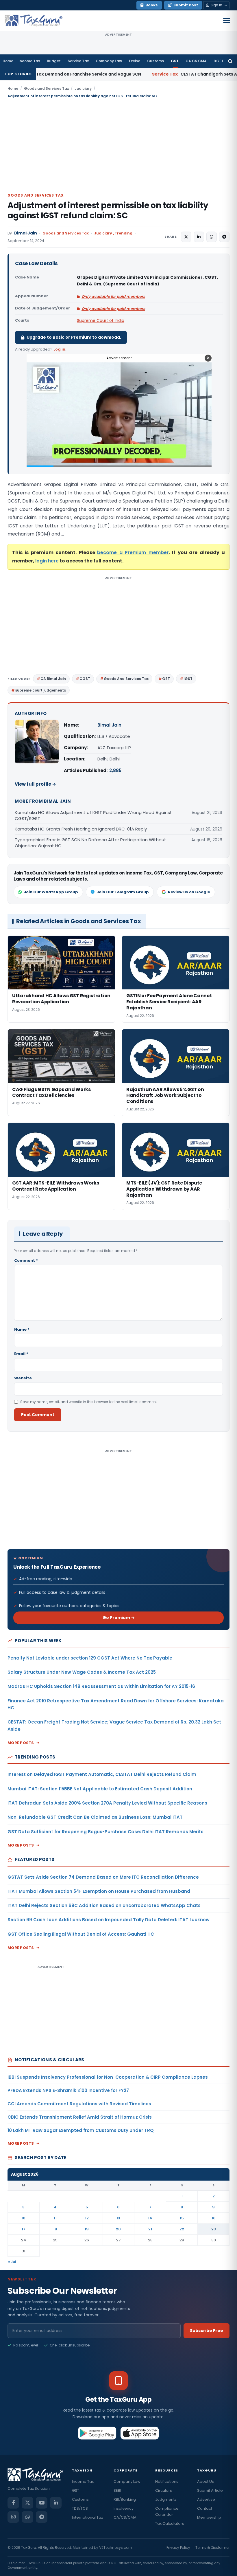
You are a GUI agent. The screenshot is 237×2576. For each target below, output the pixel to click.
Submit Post (186, 5)
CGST (85, 679)
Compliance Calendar (167, 2511)
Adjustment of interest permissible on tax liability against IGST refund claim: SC (108, 210)
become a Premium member (133, 552)
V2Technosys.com (116, 2547)
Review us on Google (189, 892)
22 (182, 2229)
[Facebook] (13, 2503)
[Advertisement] (118, 145)
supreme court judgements (40, 690)
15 (182, 2218)
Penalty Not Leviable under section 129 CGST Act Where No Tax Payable (90, 1658)
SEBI (117, 2490)
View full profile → (35, 784)
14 (150, 2218)
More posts (21, 1743)
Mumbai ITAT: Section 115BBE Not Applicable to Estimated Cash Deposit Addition (100, 1789)
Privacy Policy (178, 2547)
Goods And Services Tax (126, 679)
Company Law (109, 61)
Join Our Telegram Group (123, 892)
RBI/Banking (125, 2499)
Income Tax (29, 61)
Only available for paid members (113, 297)
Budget (54, 61)
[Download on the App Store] (140, 2433)
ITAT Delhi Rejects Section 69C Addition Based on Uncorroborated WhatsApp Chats (104, 1905)
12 (87, 2218)
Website (23, 1378)
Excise (135, 61)
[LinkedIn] (56, 2503)
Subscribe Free (207, 2331)
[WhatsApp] (27, 2517)
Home (8, 61)
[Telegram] (42, 2517)
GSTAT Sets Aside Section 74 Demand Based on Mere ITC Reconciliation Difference (103, 1877)
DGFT (219, 61)
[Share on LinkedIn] (199, 237)
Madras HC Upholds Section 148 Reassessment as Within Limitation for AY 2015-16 (101, 1686)
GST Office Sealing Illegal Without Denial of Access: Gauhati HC (81, 1934)
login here (47, 561)
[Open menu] (227, 21)
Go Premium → (119, 1618)
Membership (209, 2517)
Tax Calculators (170, 2523)
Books (152, 5)
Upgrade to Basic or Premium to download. (74, 337)
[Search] (230, 61)
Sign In (216, 5)
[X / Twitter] (27, 2503)
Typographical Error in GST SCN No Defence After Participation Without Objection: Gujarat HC (90, 843)
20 (118, 2229)
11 (55, 2218)
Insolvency (124, 2508)
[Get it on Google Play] (97, 2433)
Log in (59, 349)
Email (21, 1354)
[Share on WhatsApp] (212, 237)
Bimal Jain (26, 233)
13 (118, 2218)
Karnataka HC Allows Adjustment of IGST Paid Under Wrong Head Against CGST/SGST (93, 815)
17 (24, 2229)
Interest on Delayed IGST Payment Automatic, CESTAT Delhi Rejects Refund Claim (102, 1774)
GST (175, 61)
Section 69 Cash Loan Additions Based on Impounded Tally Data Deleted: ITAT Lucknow (109, 1920)
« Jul (12, 2262)
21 (150, 2229)
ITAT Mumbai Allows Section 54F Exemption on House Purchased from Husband (99, 1891)
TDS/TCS (80, 2508)
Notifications (167, 2481)
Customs (155, 61)
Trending (124, 233)
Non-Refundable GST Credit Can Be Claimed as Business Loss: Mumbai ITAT (95, 1817)
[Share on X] (186, 237)
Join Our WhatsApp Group (51, 892)
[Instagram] (13, 2517)
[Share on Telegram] (224, 237)
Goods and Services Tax (46, 88)
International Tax (87, 2517)
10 (23, 2218)
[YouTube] (42, 2503)
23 (214, 2229)
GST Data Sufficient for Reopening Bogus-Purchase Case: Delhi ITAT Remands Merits (105, 1832)
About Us (205, 2481)
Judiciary (83, 88)
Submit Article (210, 2490)
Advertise (206, 2499)
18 (55, 2229)
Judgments (166, 2499)
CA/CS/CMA (125, 2517)
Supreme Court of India (101, 320)
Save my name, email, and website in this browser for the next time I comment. (89, 1402)
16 (214, 2218)
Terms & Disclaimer (212, 2547)
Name (22, 1329)
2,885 (115, 770)
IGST (188, 679)
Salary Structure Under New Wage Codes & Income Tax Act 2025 (82, 1672)
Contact (205, 2508)
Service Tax (78, 61)
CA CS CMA (196, 61)
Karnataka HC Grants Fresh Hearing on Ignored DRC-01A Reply (81, 829)
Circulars (164, 2490)
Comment (26, 1261)
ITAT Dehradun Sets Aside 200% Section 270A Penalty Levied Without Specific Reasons (107, 1803)
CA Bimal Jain (53, 679)
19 (87, 2229)
